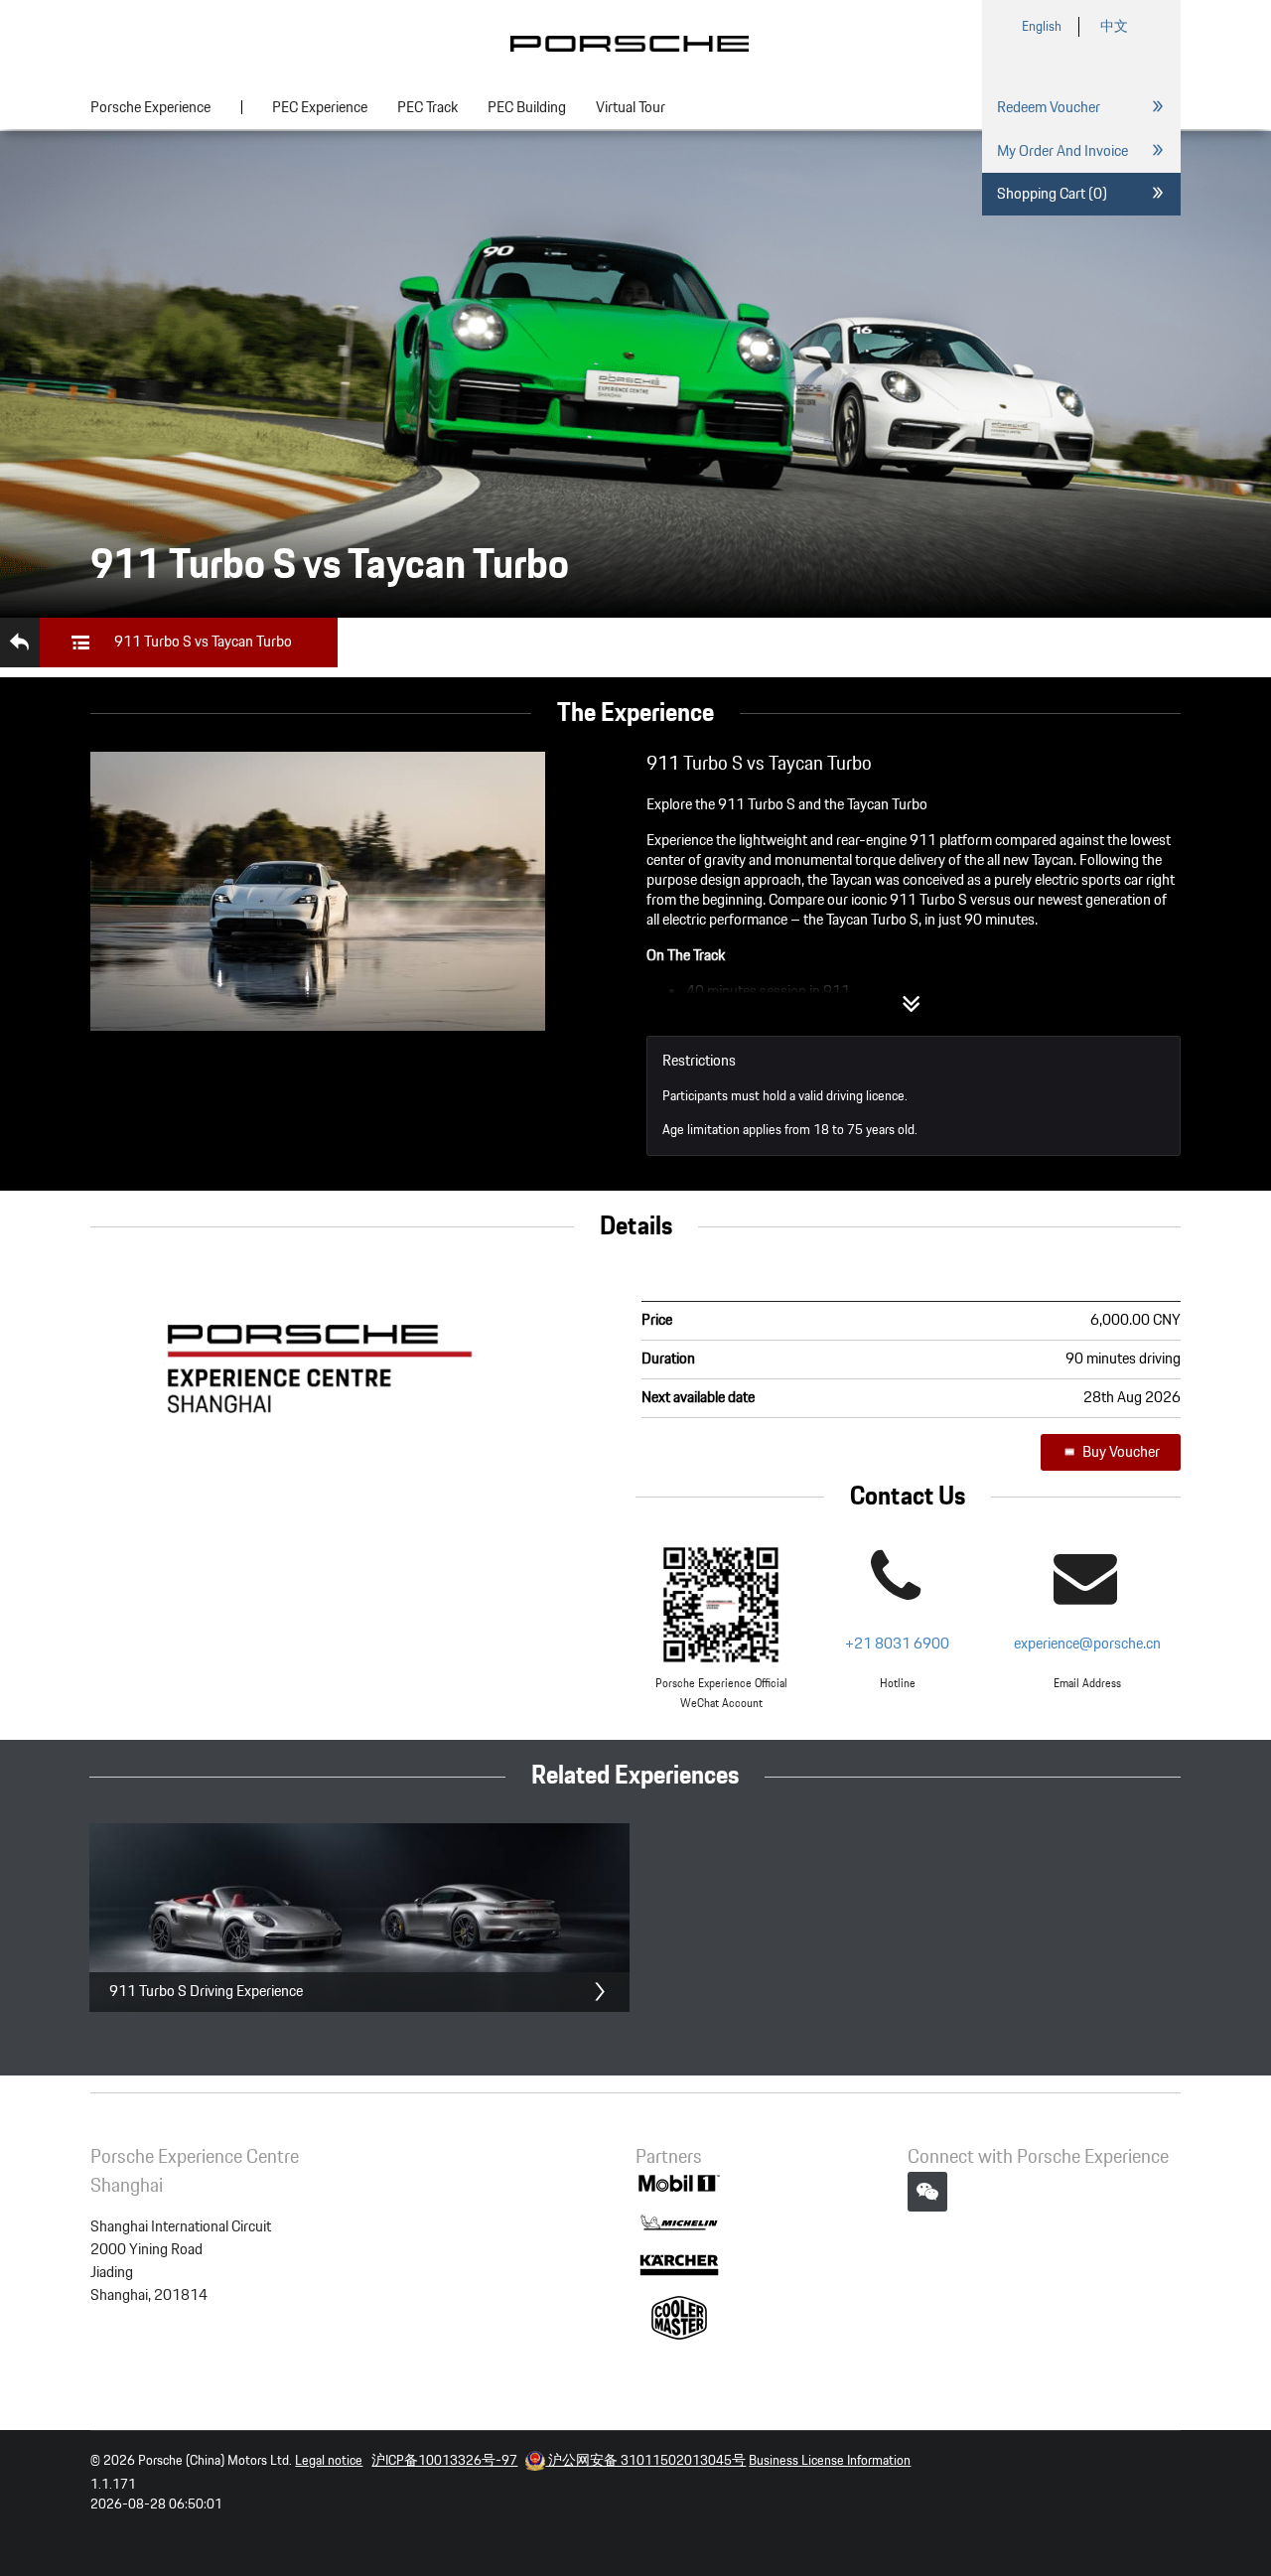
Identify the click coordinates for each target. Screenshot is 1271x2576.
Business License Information (830, 2461)
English (1042, 27)
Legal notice (329, 2461)
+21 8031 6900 (897, 1644)
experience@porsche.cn (1087, 1644)
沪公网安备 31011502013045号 (645, 2461)
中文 (1114, 27)
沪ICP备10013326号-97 (444, 2461)
